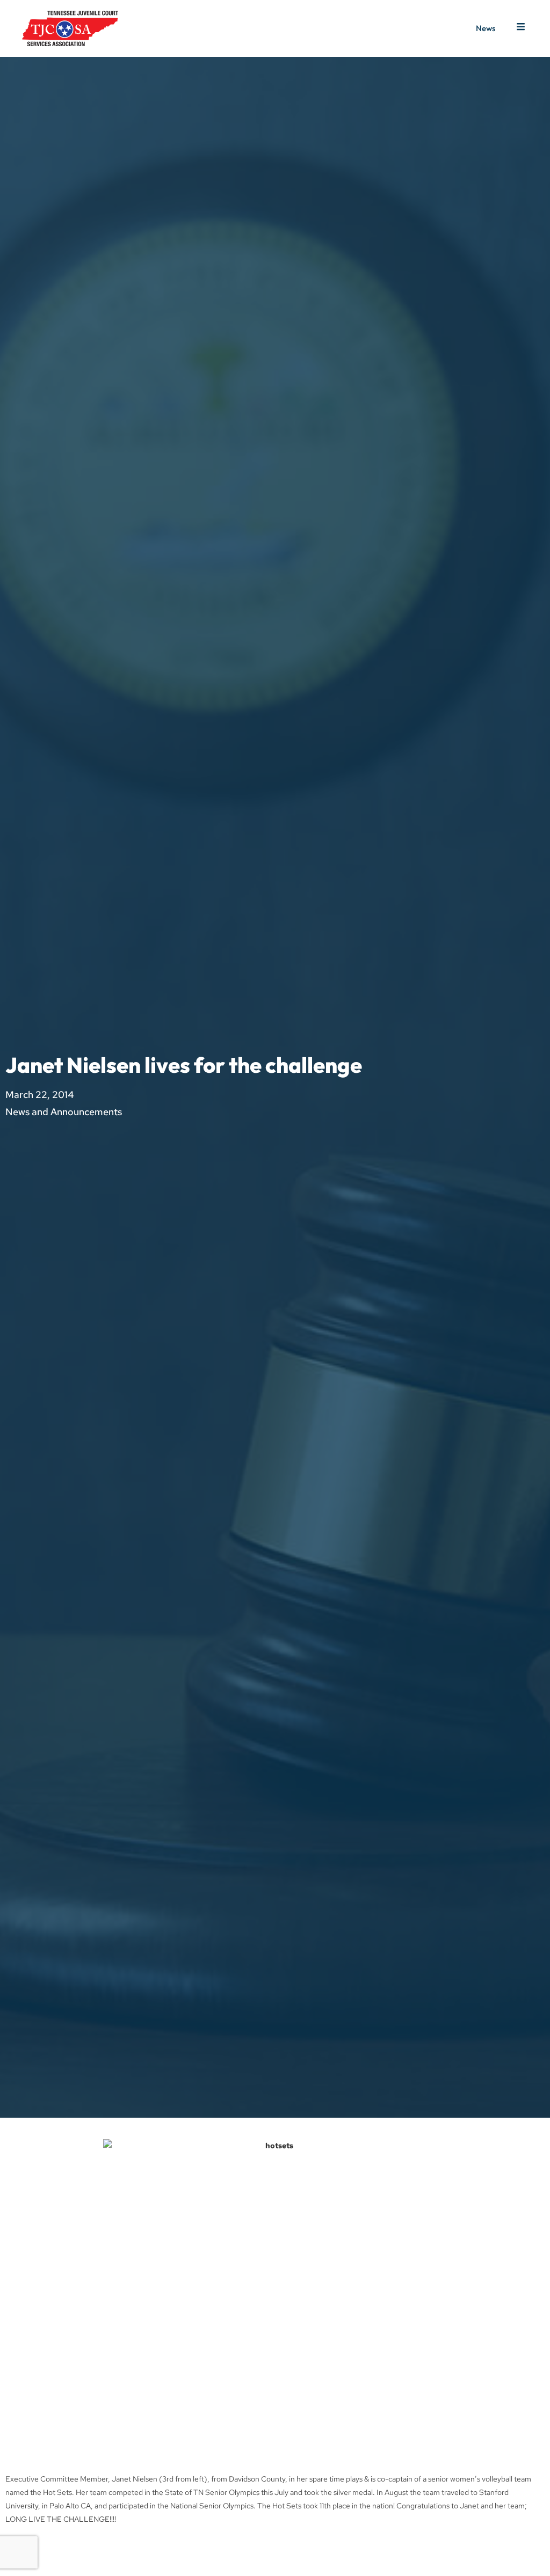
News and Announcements (64, 1112)
